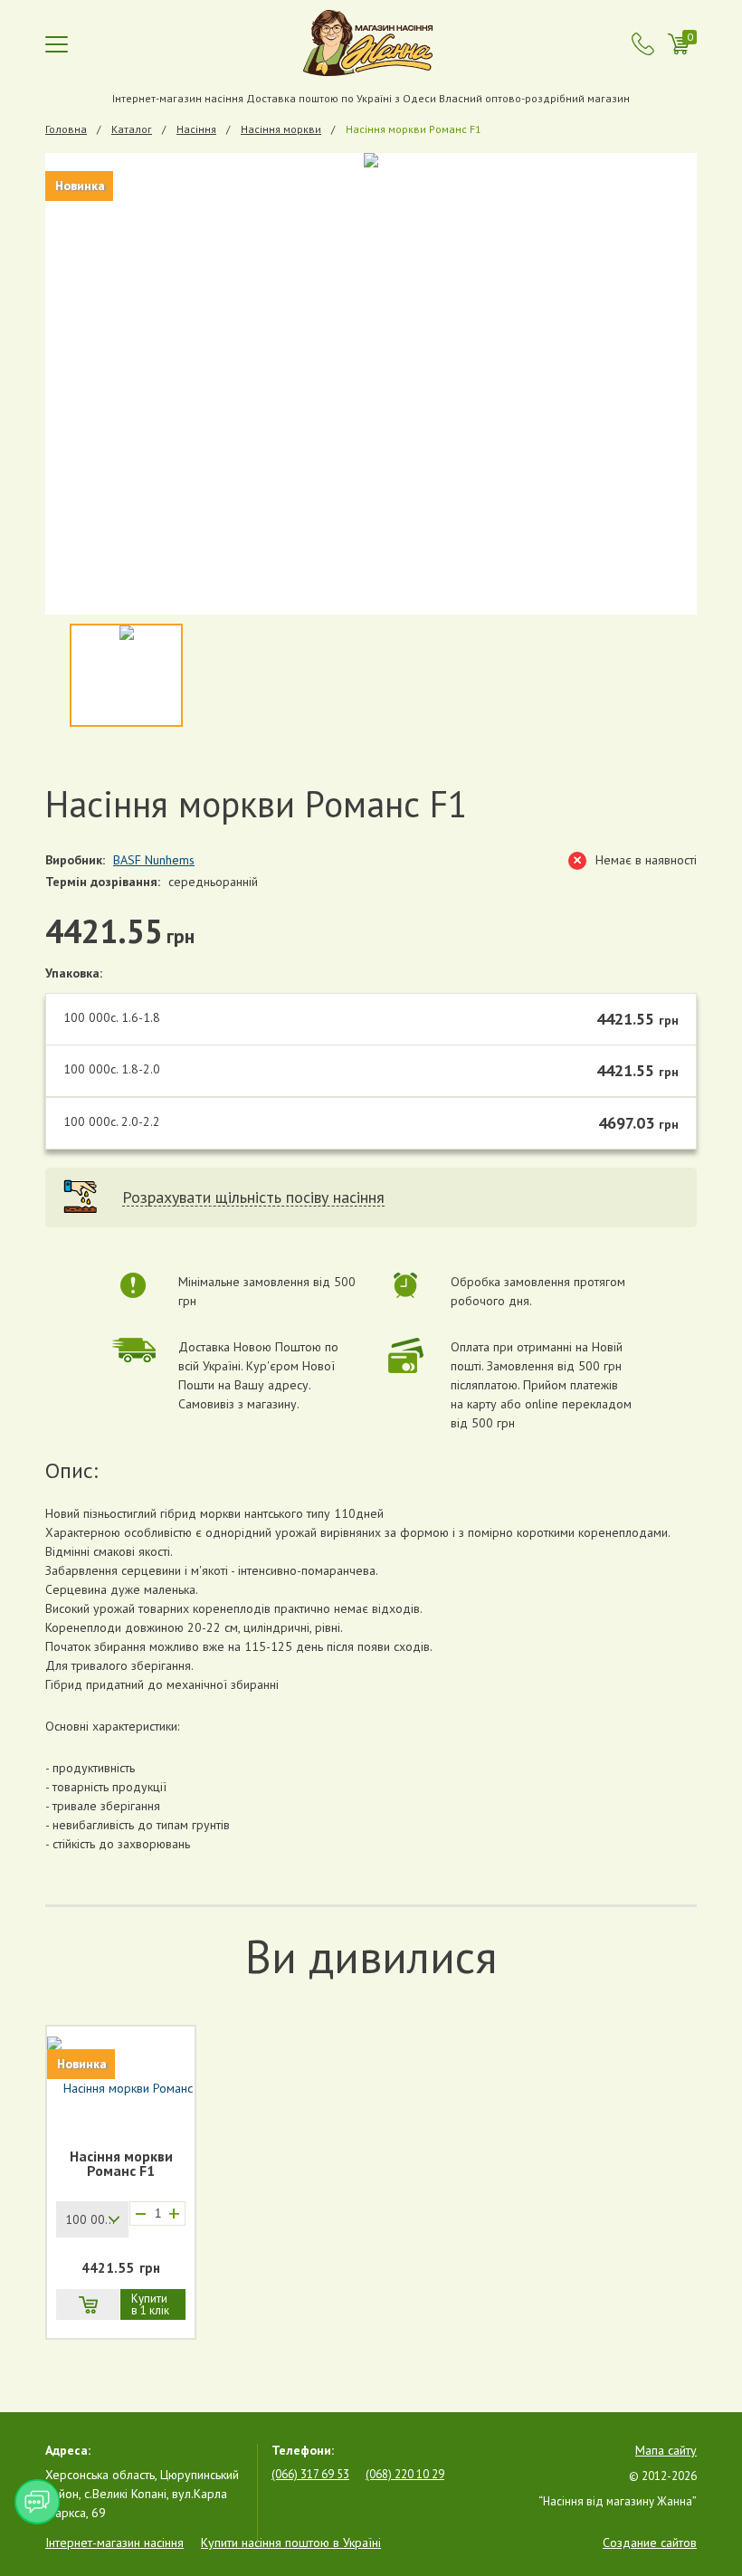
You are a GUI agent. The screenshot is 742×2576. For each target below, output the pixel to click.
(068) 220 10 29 (405, 2474)
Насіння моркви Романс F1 (121, 2164)
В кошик (88, 2304)
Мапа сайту (666, 2450)
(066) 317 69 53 (310, 2474)
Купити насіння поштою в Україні (291, 2543)
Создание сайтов (650, 2543)
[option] (371, 384)
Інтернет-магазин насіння (114, 2543)
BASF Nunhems (154, 860)
